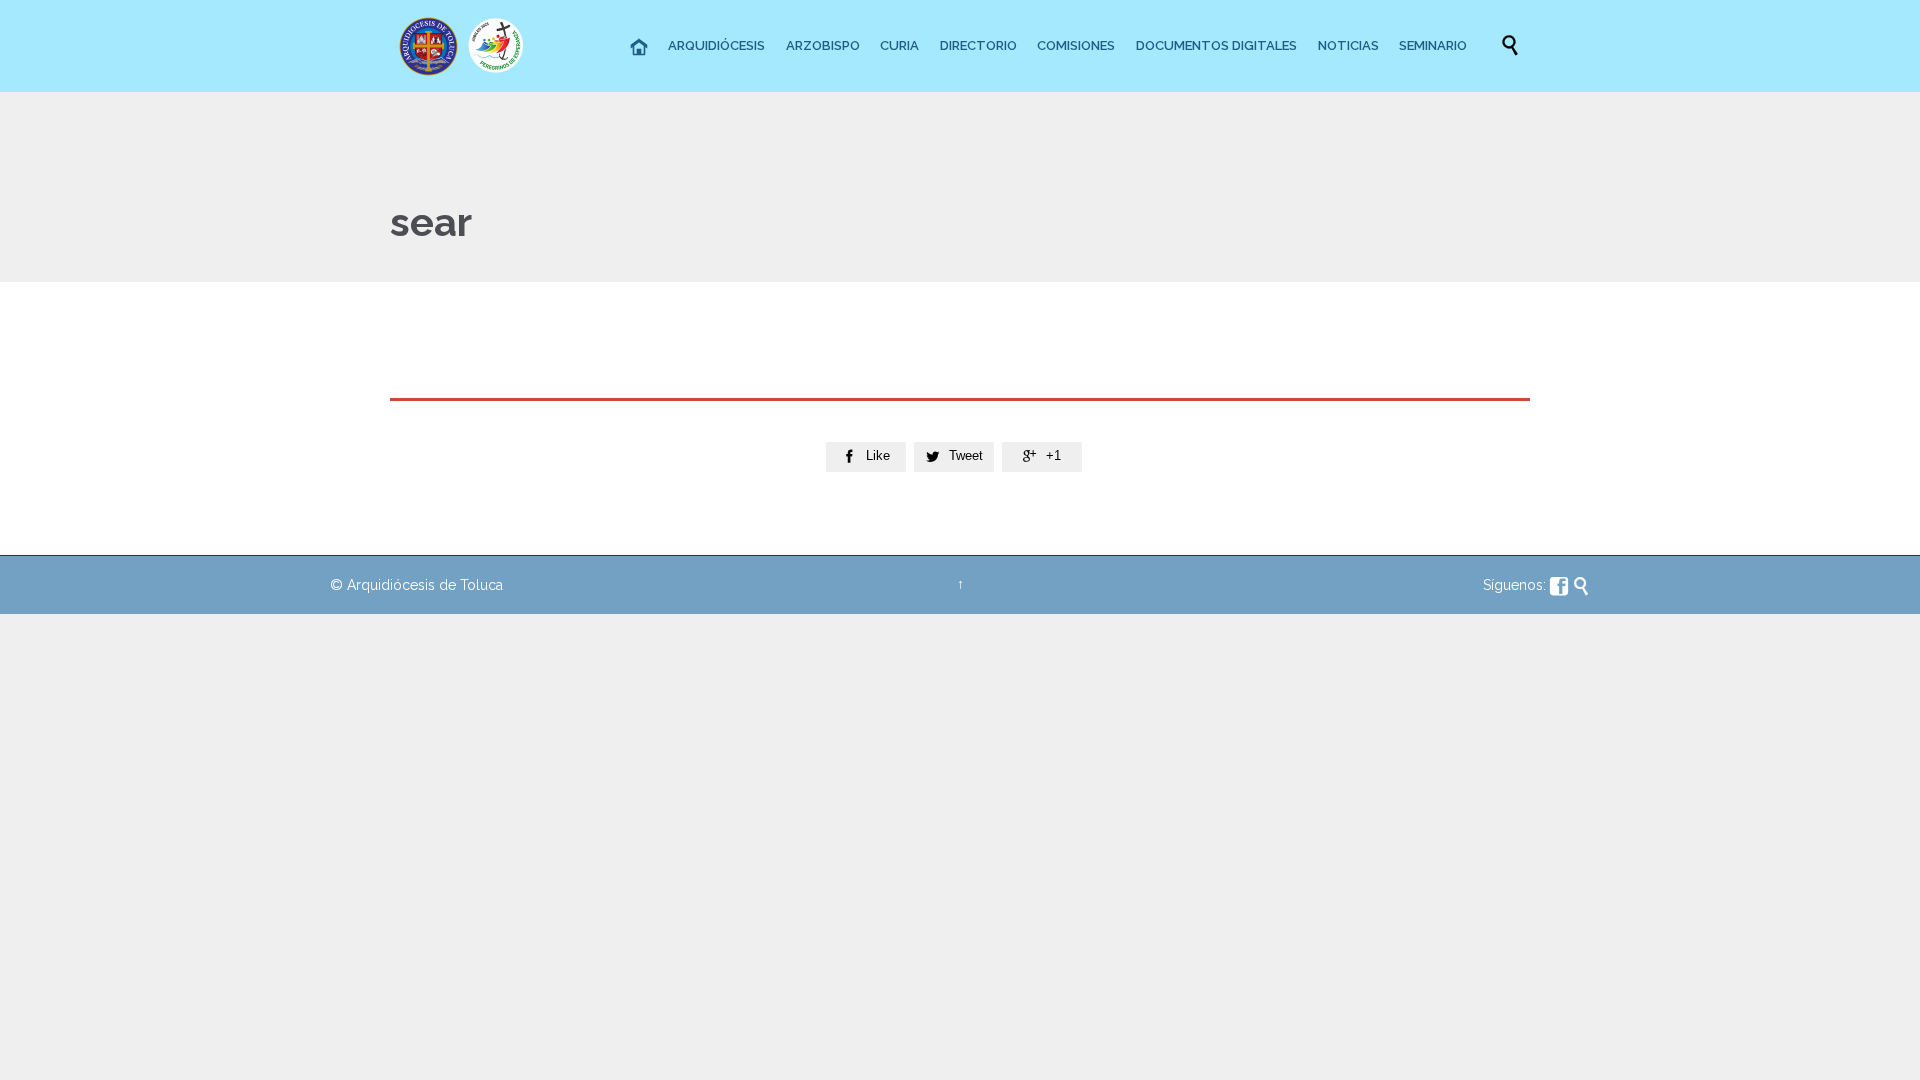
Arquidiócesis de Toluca (425, 585)
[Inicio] (640, 48)
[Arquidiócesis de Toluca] (465, 46)
